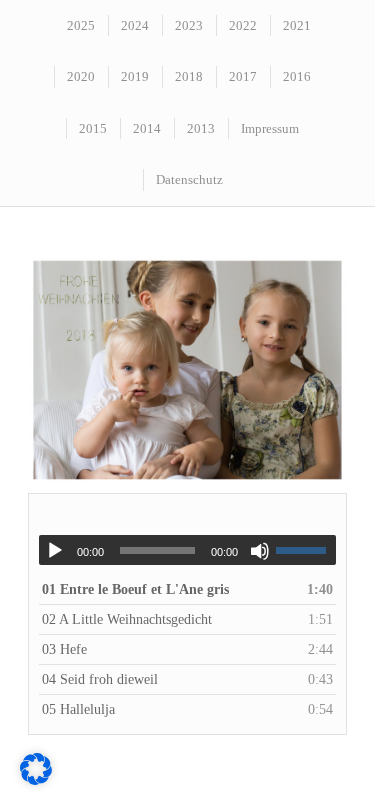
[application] (187, 550)
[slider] (306, 550)
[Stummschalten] (260, 551)
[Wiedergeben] (55, 551)
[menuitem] (80, 25)
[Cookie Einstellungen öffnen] (36, 780)
